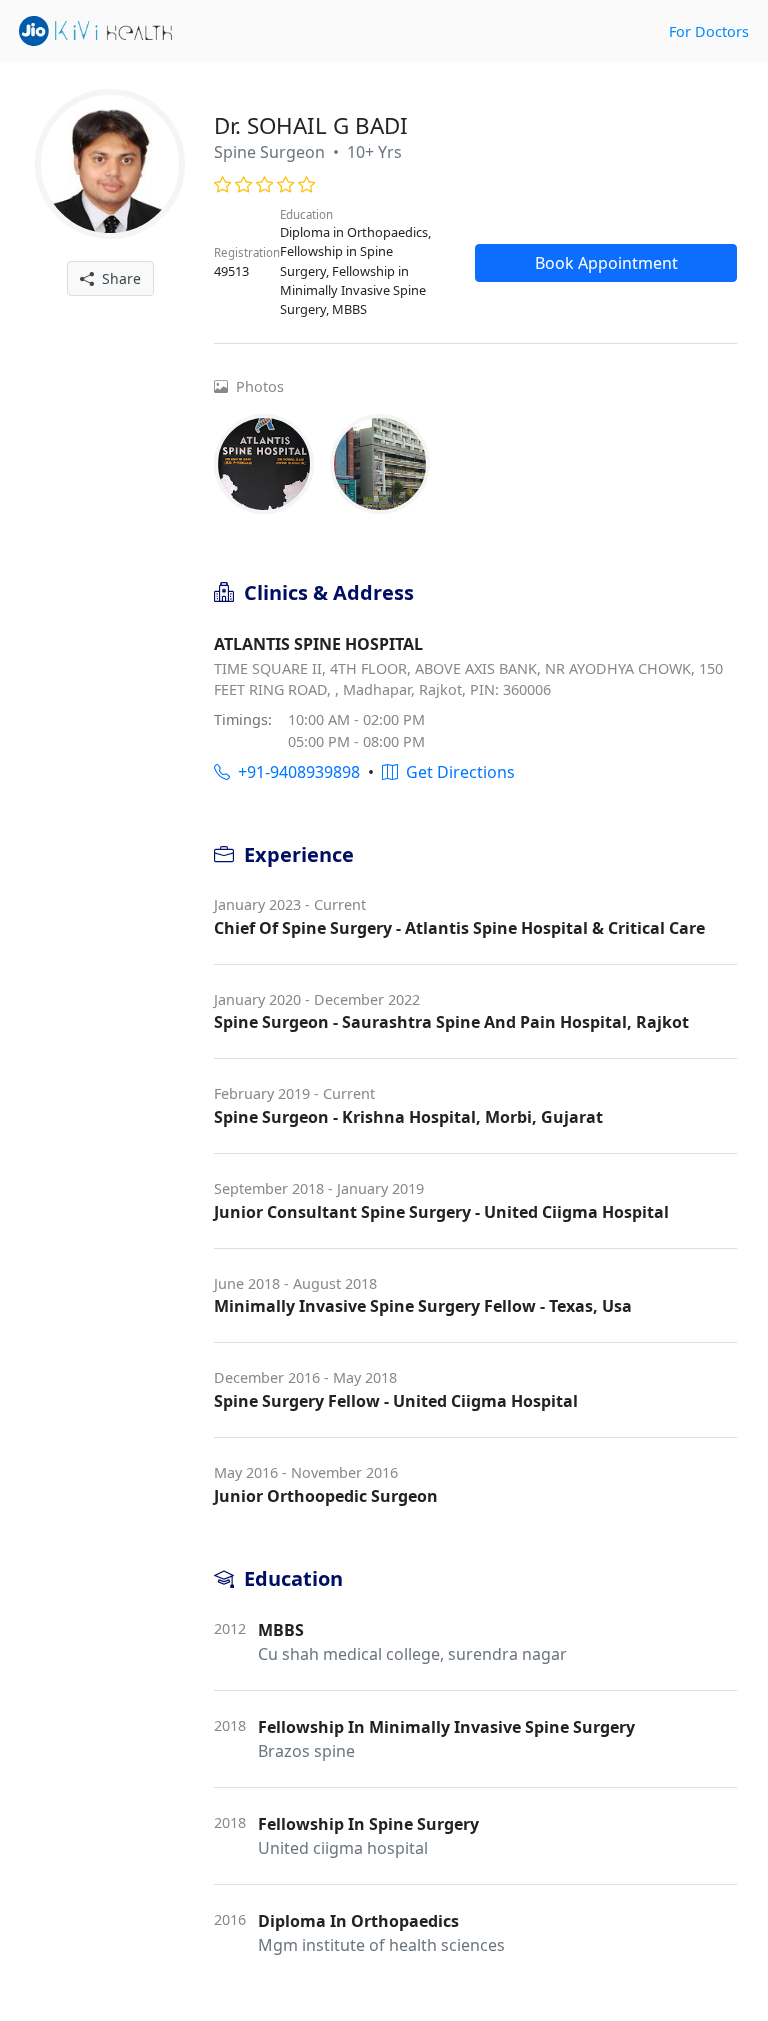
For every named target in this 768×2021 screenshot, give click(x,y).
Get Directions (456, 772)
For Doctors (709, 31)
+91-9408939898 (295, 772)
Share (117, 278)
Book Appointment (606, 263)
